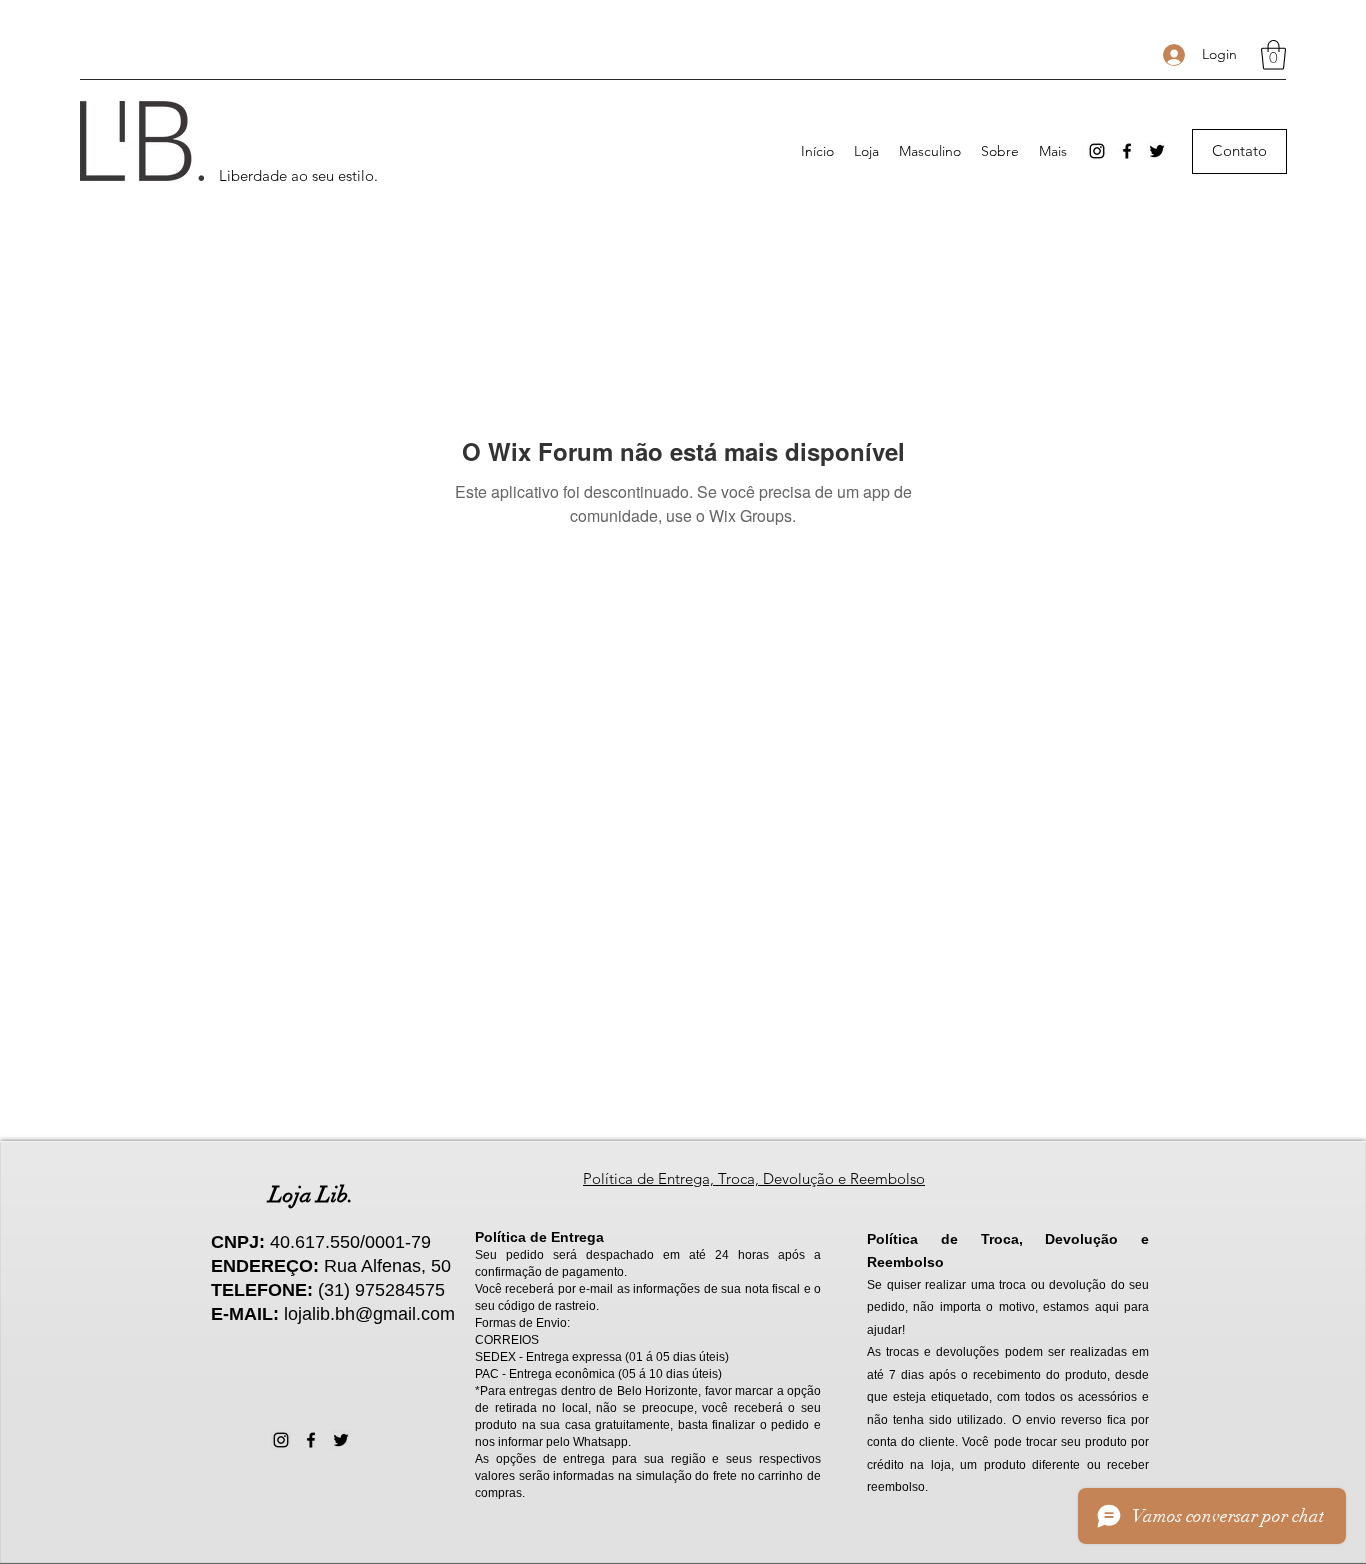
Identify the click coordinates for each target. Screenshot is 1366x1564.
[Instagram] (1097, 151)
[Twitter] (1157, 151)
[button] (1273, 55)
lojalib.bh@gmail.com (369, 1314)
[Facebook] (1127, 151)
